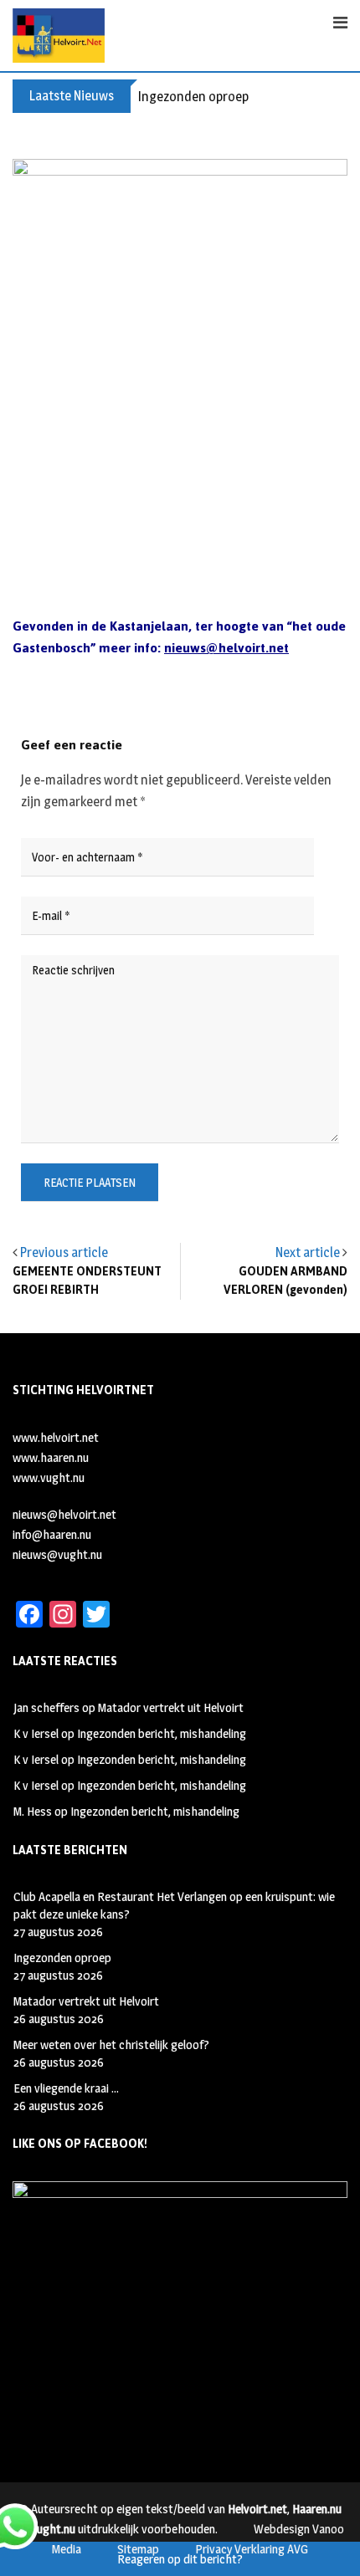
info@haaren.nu (52, 1534)
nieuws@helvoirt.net (64, 1514)
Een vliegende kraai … (66, 2088)
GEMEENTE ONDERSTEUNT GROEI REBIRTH (87, 1281)
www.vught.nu (49, 1477)
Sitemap (138, 2549)
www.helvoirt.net (56, 1437)
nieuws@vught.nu (57, 1554)
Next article (308, 1252)
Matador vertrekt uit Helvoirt (171, 1707)
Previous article (64, 1252)
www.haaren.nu (51, 1457)
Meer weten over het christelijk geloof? (111, 2044)
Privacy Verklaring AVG (252, 2549)
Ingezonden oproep (193, 97)
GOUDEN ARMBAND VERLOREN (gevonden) (285, 1281)
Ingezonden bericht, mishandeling (162, 1733)
